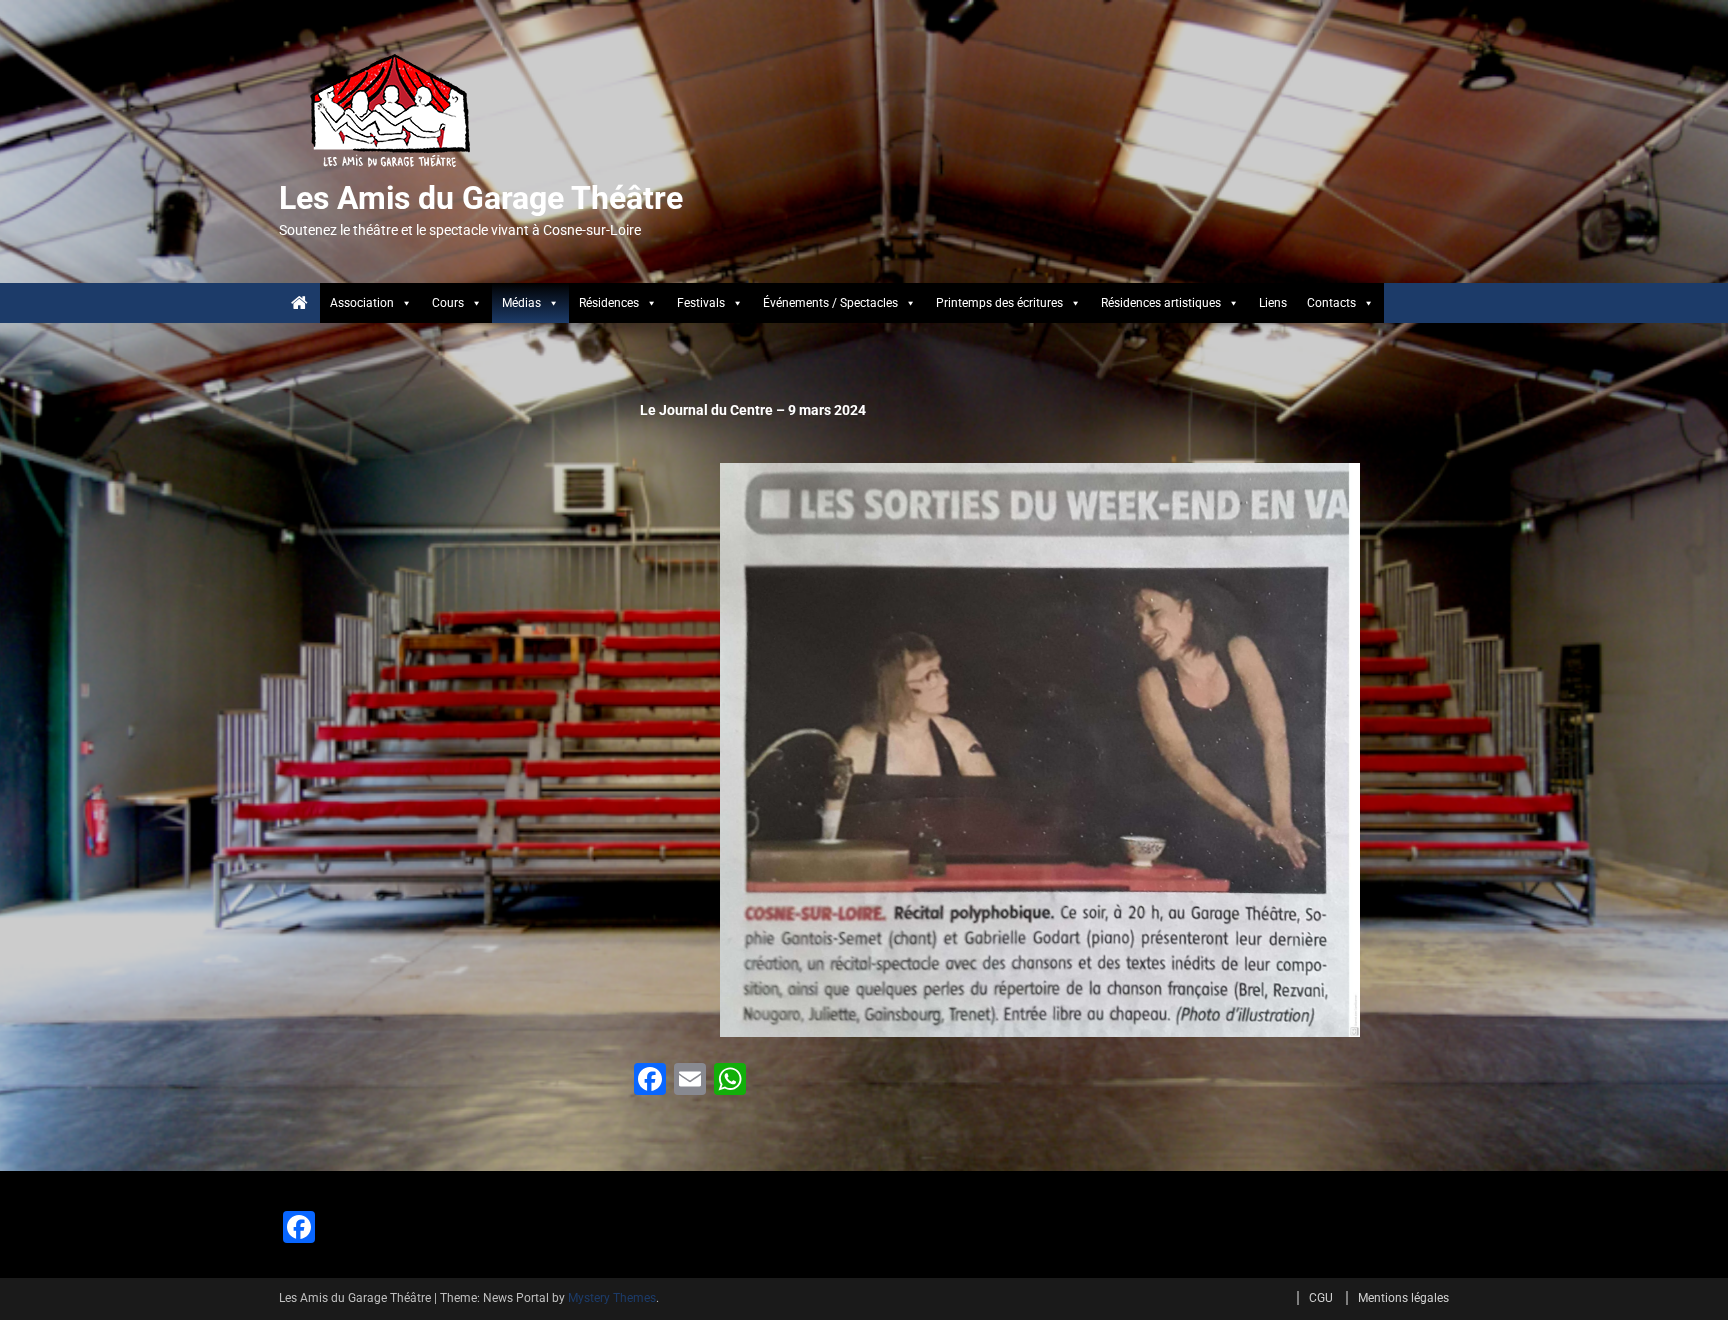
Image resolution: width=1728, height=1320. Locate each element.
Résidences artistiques (1161, 303)
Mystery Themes (612, 1298)
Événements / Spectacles (830, 303)
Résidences (609, 303)
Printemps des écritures (999, 303)
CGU (1321, 1298)
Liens (1273, 303)
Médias (521, 303)
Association (362, 303)
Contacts (1331, 303)
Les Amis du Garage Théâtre (481, 198)
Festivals (701, 303)
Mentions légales (1403, 1298)
